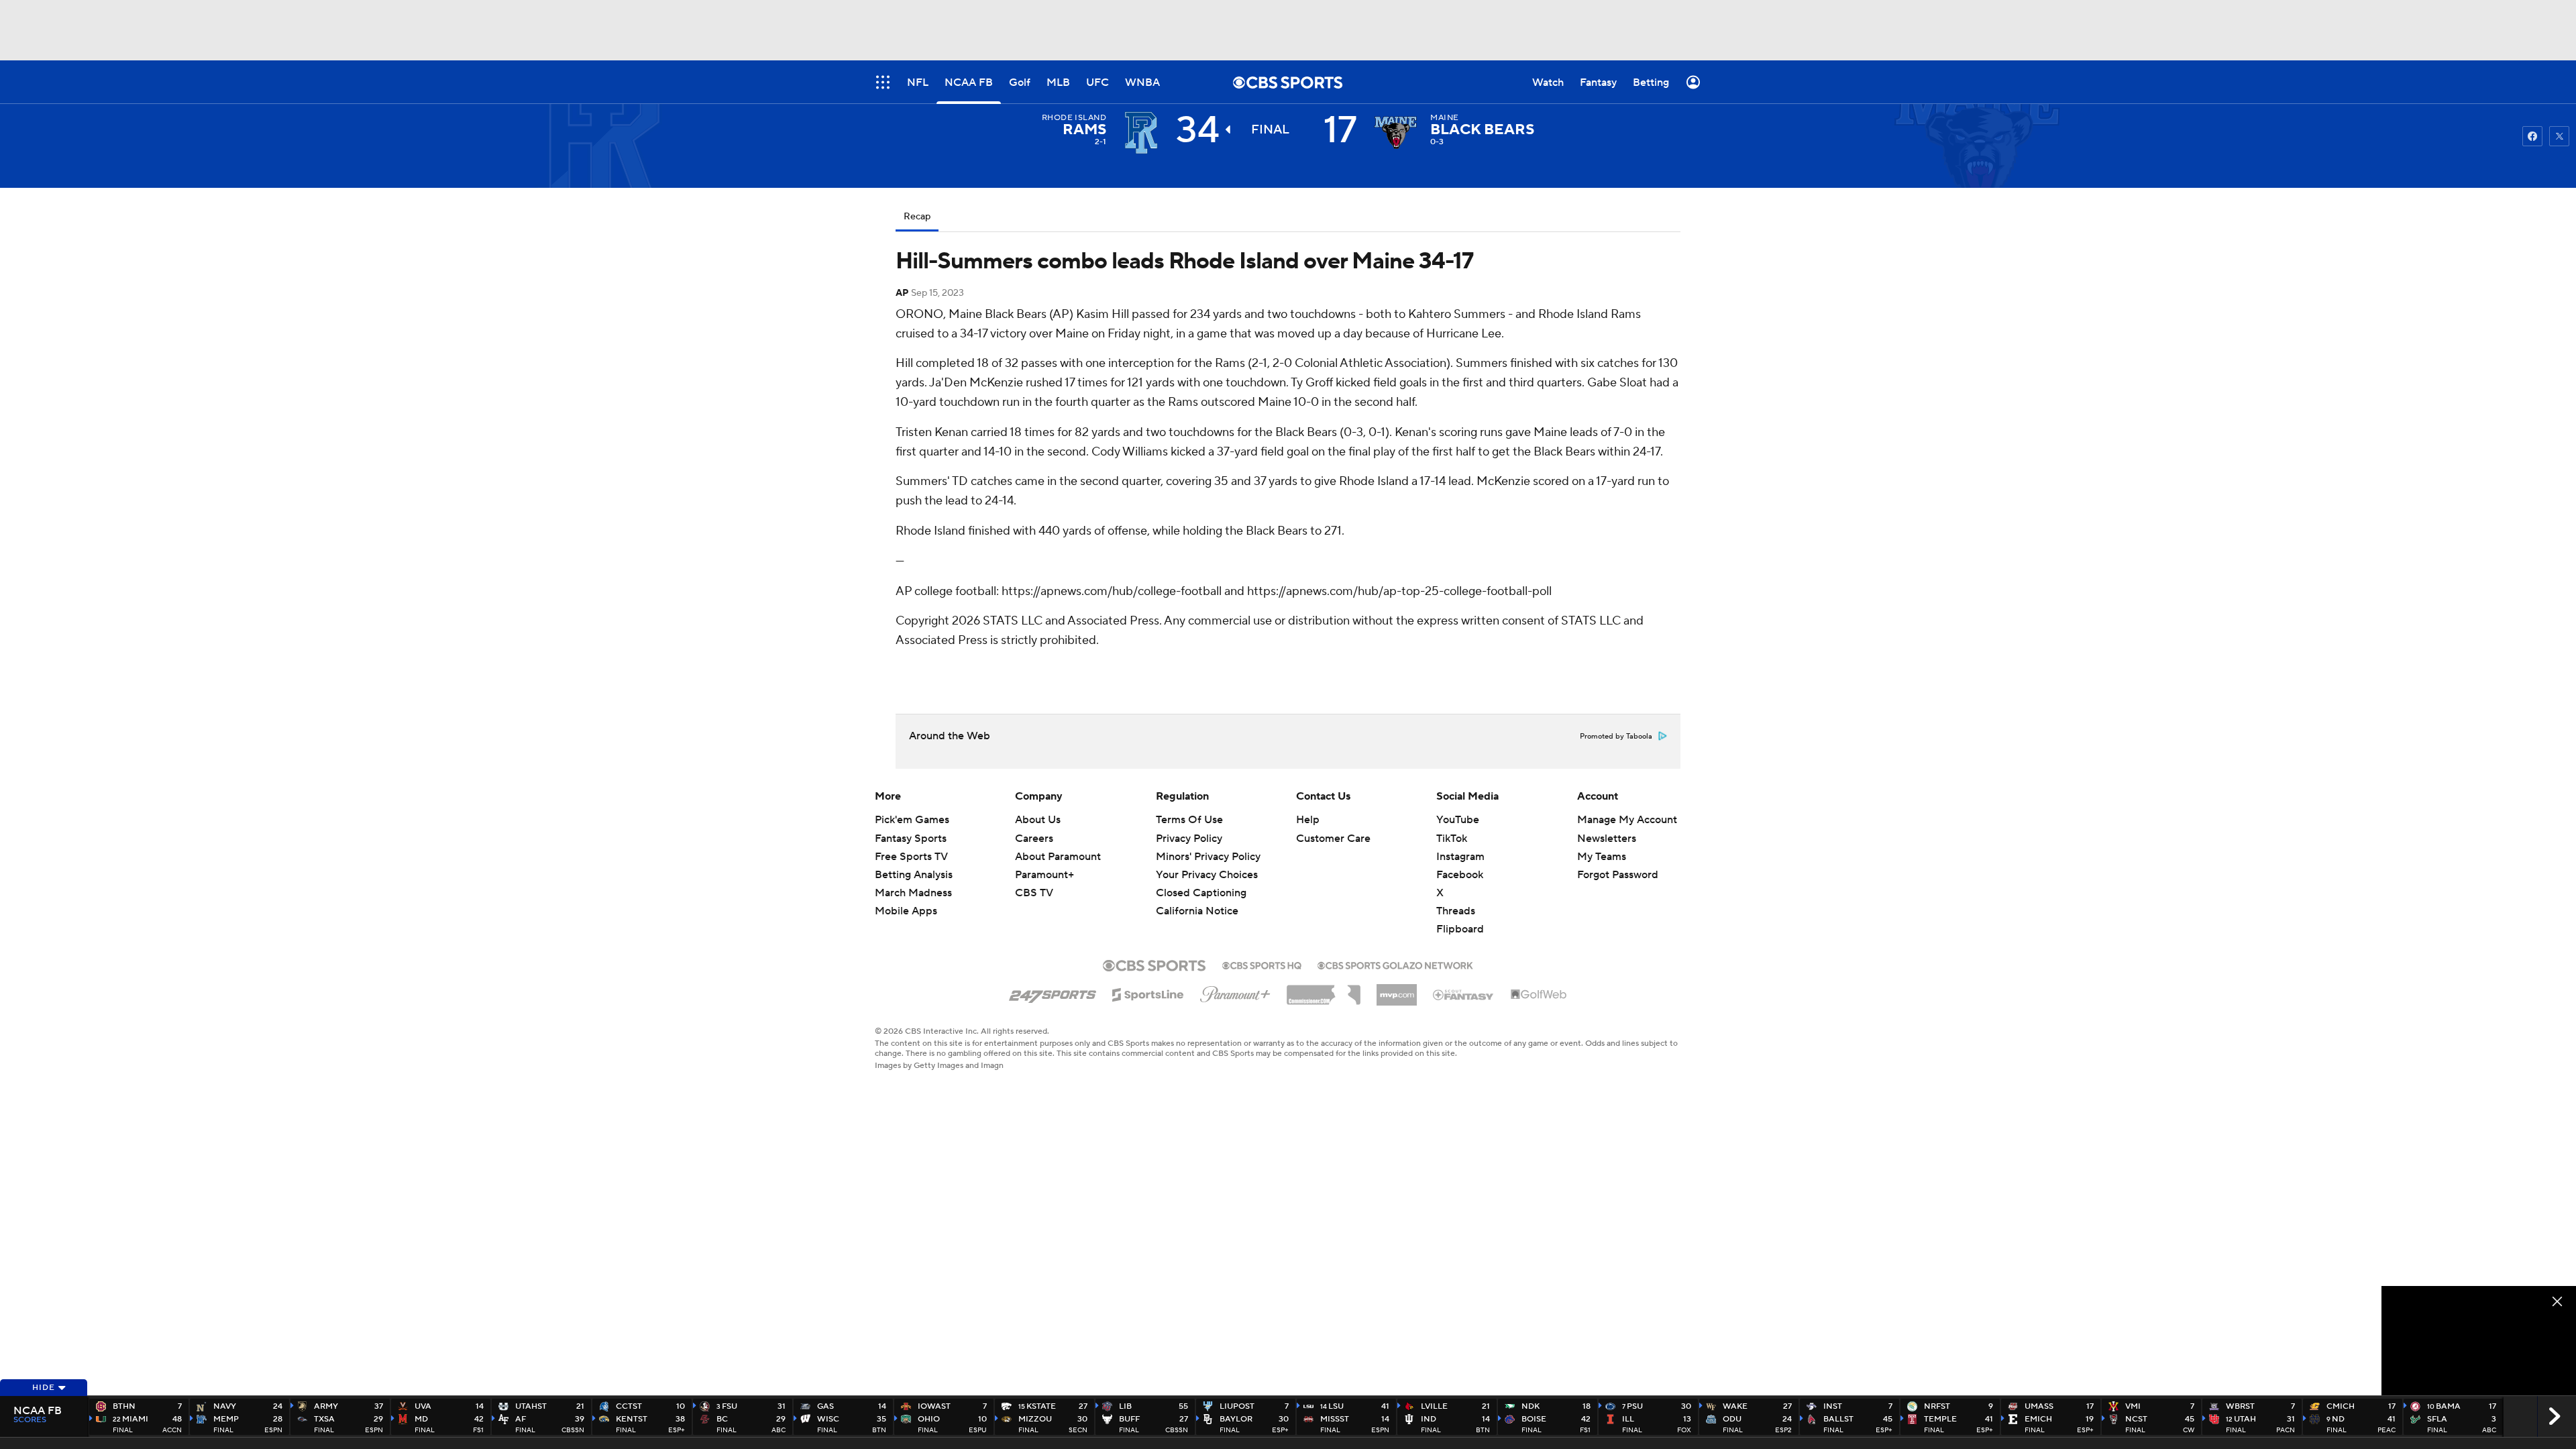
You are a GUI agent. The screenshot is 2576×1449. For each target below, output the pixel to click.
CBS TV (1034, 893)
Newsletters (1607, 839)
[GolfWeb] (1539, 995)
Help (1308, 820)
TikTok (1452, 839)
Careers (1034, 839)
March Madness (913, 893)
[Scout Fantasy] (1464, 994)
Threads (1456, 911)
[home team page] (1395, 133)
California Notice (1197, 898)
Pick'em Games (912, 820)
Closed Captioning (1201, 880)
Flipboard (1460, 929)
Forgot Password (1618, 875)
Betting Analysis (914, 875)
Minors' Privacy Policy (1208, 857)
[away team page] (1141, 133)
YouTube (1458, 820)
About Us (1038, 820)
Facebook (1460, 875)
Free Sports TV (911, 857)
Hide (44, 1388)
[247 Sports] (1053, 992)
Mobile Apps (906, 911)
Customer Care (1333, 839)
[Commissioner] (1324, 990)
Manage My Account (1627, 820)
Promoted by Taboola (1616, 737)
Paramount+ (1044, 875)
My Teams (1602, 857)
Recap (917, 217)
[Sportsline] (1148, 993)
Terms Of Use (1189, 820)
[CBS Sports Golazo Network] (1395, 964)
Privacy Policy (1189, 839)
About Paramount (1058, 857)
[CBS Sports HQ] (1262, 964)
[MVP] (1397, 989)
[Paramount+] (1235, 991)
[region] (2479, 1341)
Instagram (1460, 857)
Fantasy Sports (911, 839)
